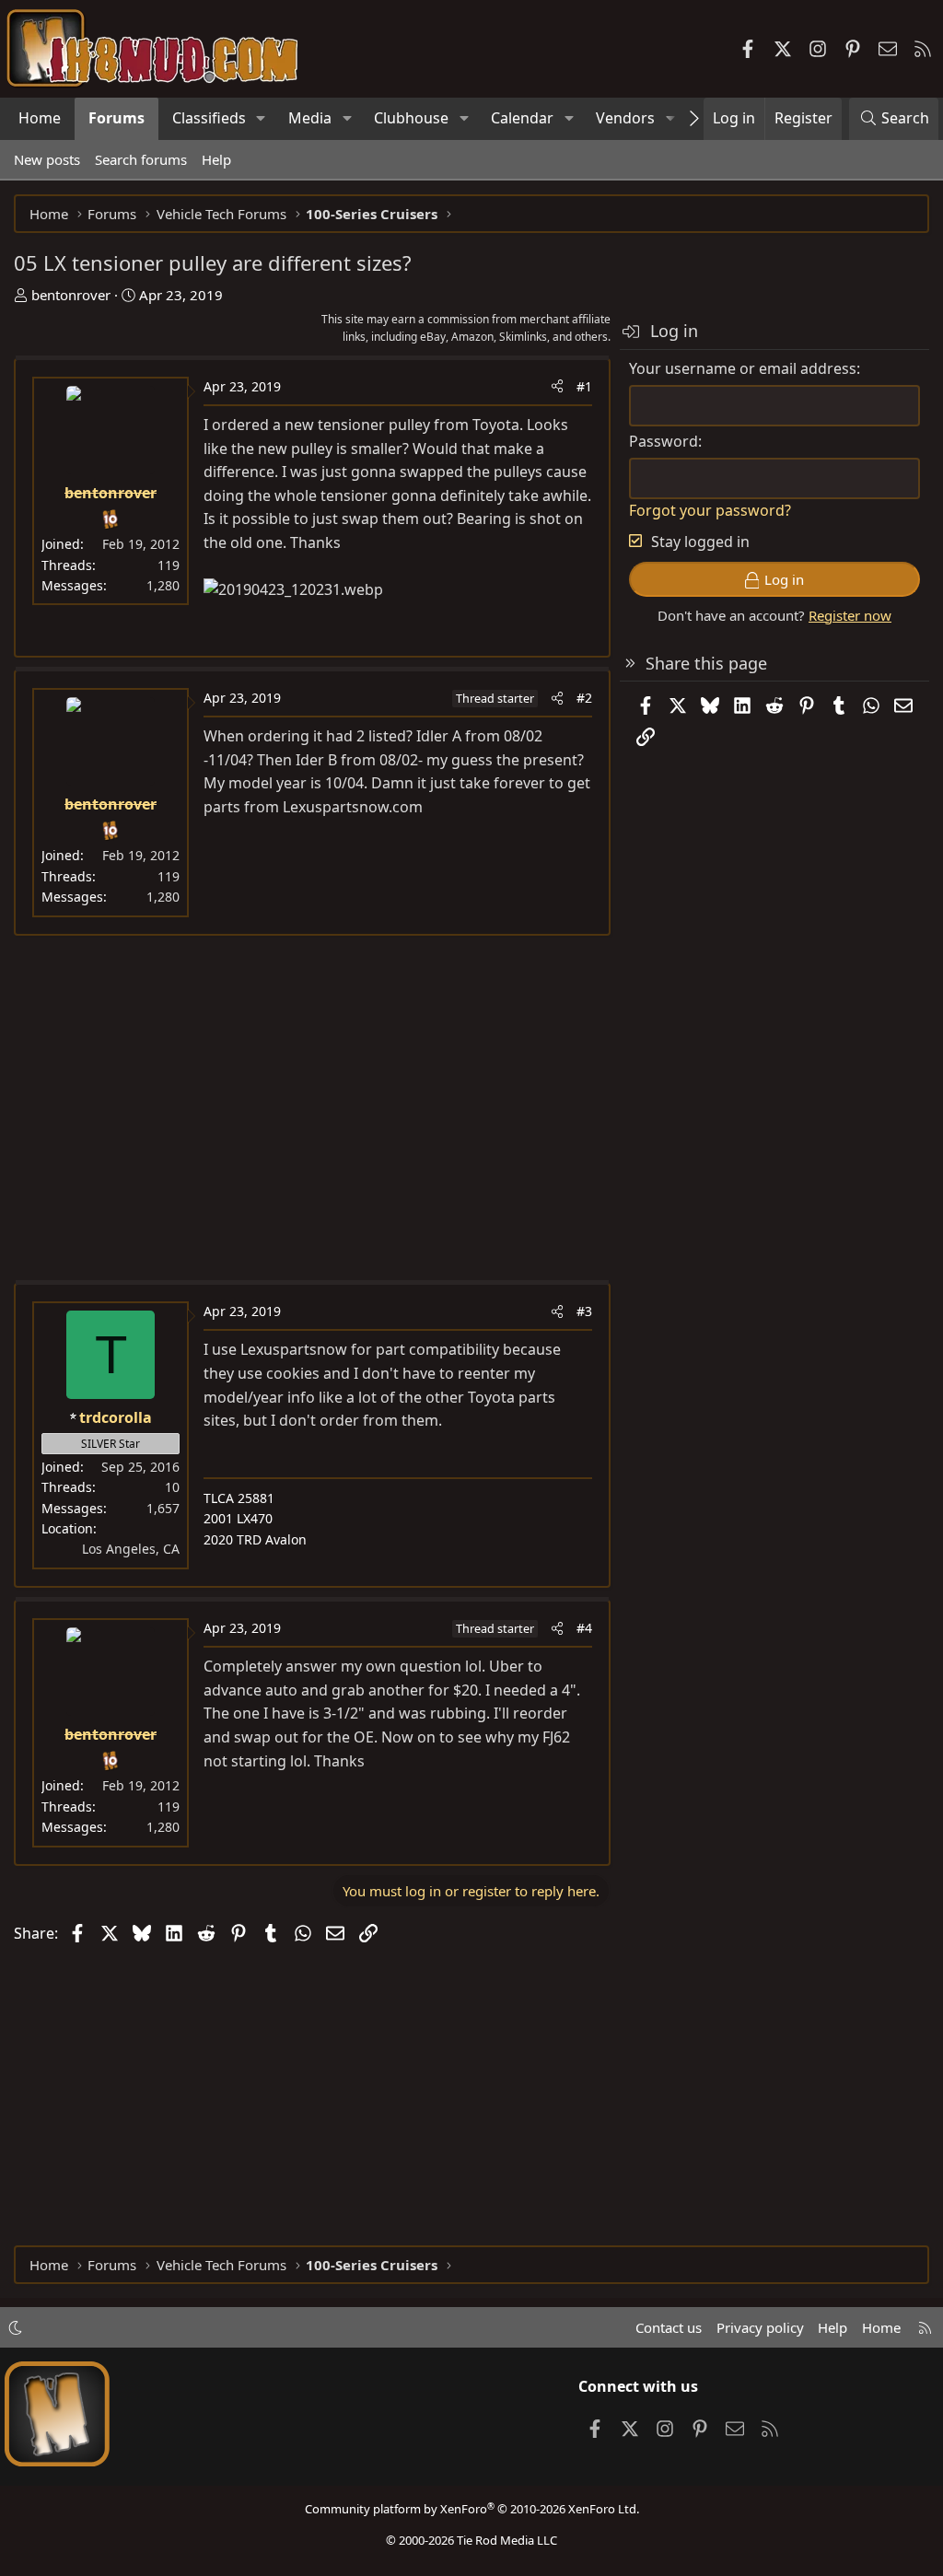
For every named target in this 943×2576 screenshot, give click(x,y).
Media (310, 118)
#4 (584, 1628)
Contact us (669, 2327)
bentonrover (71, 295)
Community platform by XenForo (472, 2509)
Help (216, 159)
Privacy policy (760, 2327)
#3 (584, 1311)
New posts (47, 159)
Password (664, 441)
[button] (261, 119)
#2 (584, 698)
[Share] (557, 387)
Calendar (522, 118)
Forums (116, 118)
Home (40, 118)
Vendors (625, 118)
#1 (584, 386)
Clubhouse (411, 118)
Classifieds (209, 118)
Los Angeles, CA (131, 1549)
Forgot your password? (710, 510)
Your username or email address (743, 368)
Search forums (141, 159)
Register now (850, 615)
